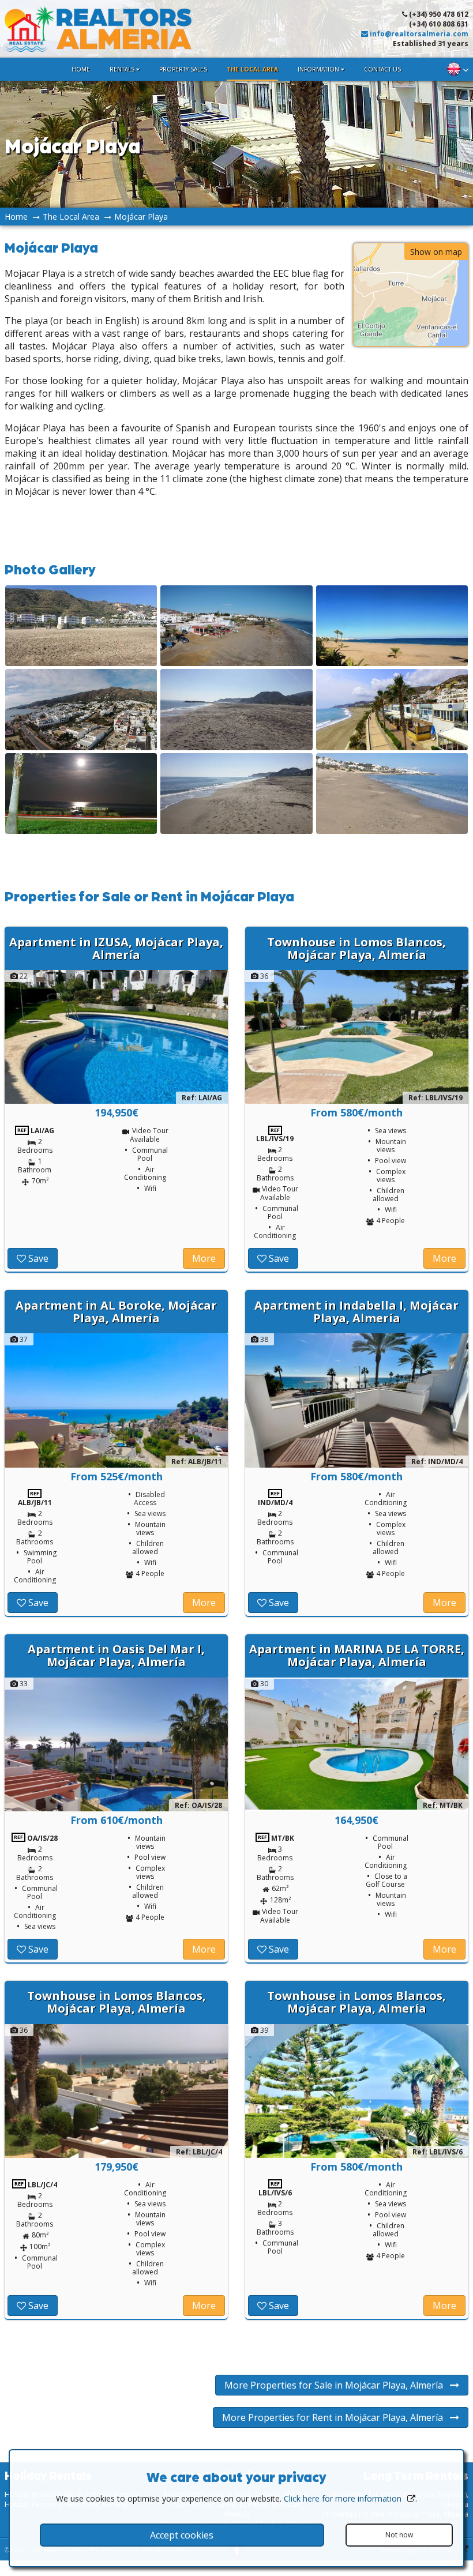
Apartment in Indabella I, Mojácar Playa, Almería (356, 1312)
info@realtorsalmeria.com (418, 34)
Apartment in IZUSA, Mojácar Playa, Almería (116, 948)
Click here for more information (343, 2498)
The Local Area (252, 69)
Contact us (382, 69)
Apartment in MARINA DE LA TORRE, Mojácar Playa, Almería (357, 1655)
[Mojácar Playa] (81, 663)
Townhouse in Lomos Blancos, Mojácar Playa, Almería (356, 948)
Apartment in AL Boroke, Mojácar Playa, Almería (116, 1312)
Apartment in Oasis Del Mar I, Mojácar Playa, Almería (116, 1655)
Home (81, 69)
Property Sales (183, 69)
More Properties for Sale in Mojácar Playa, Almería (337, 2385)
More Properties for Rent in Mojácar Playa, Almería (336, 2417)
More (204, 1258)
